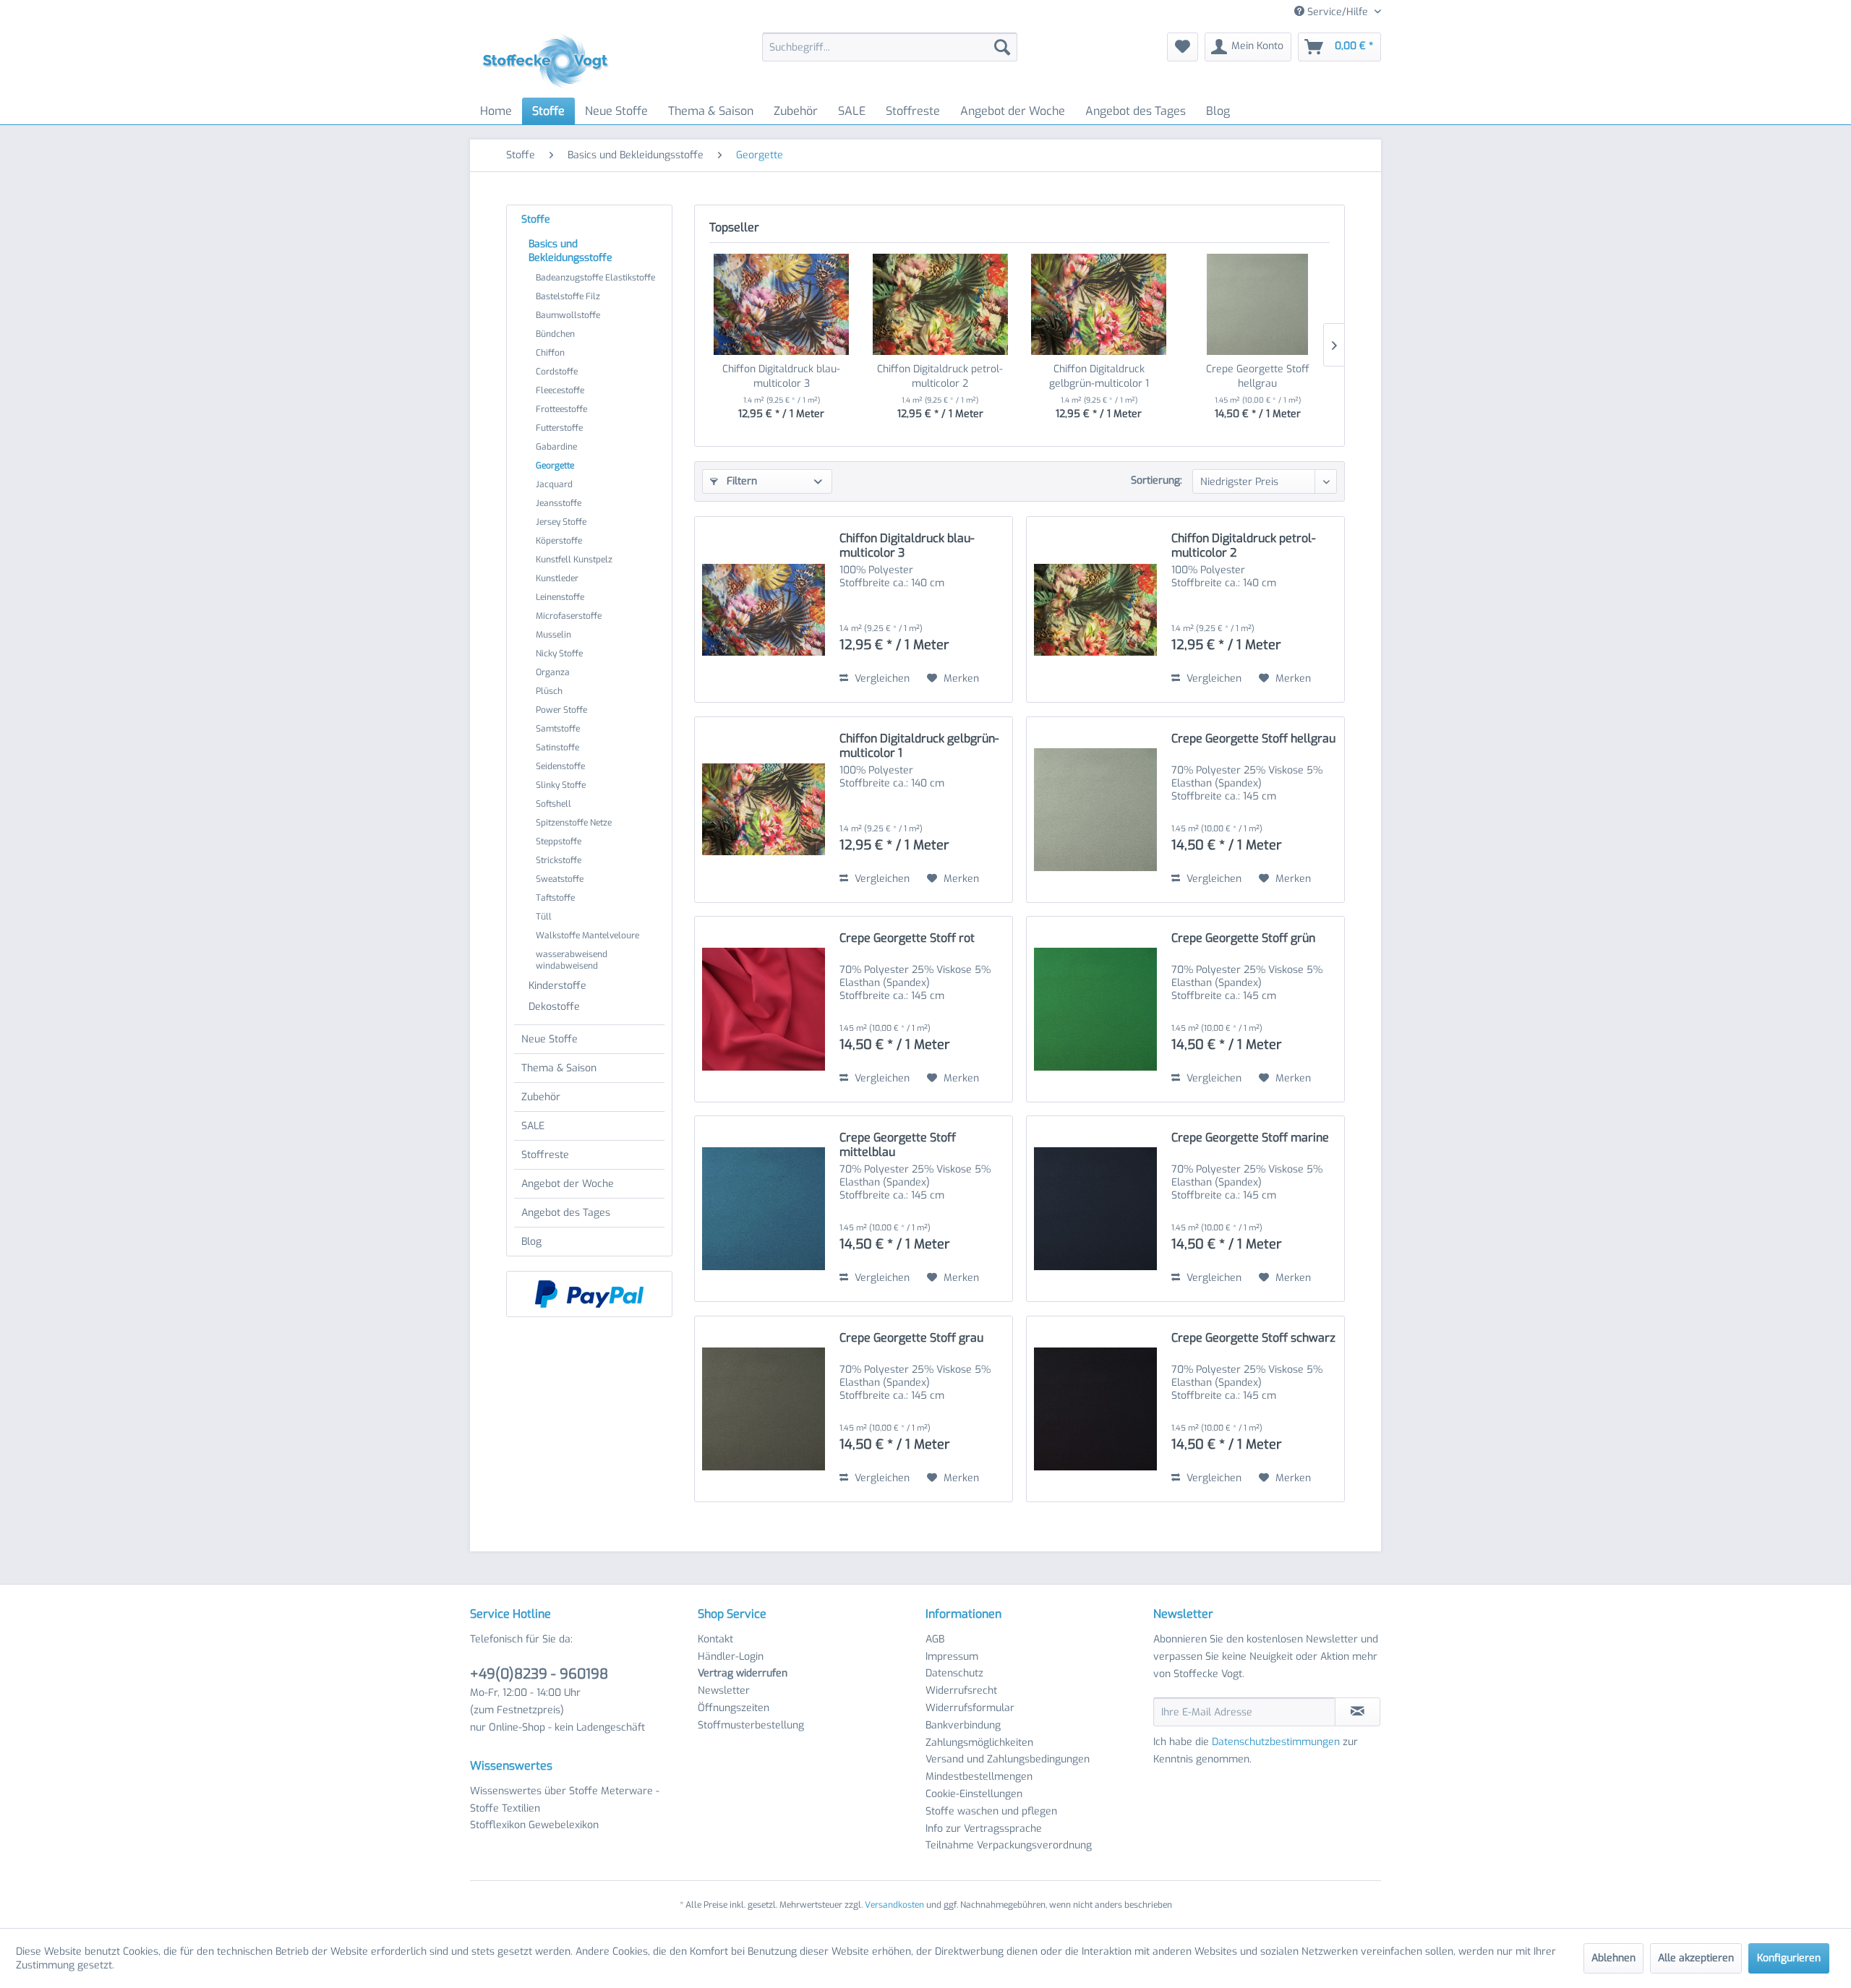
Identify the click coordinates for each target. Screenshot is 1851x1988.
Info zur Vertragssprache (984, 1829)
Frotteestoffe (561, 409)
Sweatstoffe (560, 879)
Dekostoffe (554, 1007)
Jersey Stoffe (561, 522)
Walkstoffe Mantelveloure (587, 935)
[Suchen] (1002, 47)
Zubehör (541, 1097)
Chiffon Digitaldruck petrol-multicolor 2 (940, 376)
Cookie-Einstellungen (974, 1794)
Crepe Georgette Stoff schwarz (1253, 1338)
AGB (935, 1639)
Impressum (952, 1657)
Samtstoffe (558, 729)
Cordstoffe (557, 372)
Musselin (553, 635)
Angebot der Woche (568, 1184)
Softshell (553, 804)
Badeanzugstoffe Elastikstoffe (595, 278)
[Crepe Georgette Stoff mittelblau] (764, 1209)
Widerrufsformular (970, 1708)
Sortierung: (1157, 480)
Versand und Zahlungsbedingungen (1008, 1759)
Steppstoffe (559, 841)
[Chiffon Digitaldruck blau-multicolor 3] (782, 304)
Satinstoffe (557, 747)
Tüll (544, 917)
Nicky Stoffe (559, 654)
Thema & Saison (559, 1068)
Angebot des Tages (566, 1213)
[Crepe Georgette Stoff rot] (764, 1009)
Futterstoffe (559, 428)
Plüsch (549, 691)
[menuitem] (890, 47)
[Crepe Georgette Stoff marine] (1095, 1209)
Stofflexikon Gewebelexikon (534, 1825)
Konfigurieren (1789, 1958)
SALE (533, 1126)
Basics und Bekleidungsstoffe (570, 251)
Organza (553, 672)
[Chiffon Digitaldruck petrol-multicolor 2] (941, 304)
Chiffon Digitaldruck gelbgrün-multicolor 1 (1099, 376)
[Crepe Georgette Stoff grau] (764, 1409)
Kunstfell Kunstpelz (574, 560)
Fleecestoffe (560, 390)
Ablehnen (1613, 1958)
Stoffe (536, 219)
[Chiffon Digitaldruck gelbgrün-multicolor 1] (1099, 304)
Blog (531, 1242)
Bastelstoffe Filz (568, 296)
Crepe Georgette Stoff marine (1250, 1138)
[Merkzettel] (1183, 47)
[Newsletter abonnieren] (1358, 1712)
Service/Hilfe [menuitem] (1338, 12)
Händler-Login (731, 1657)
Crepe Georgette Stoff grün (1243, 938)
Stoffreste (545, 1155)
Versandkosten (894, 1905)
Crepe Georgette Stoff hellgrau (1258, 376)
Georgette (555, 466)
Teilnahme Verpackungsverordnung (1009, 1845)
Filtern (740, 481)
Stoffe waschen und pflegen (991, 1811)
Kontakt (715, 1639)
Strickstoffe (559, 860)
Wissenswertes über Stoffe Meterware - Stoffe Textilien (565, 1800)
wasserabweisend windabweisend (572, 960)
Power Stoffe (561, 710)
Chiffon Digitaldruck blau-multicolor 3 (781, 376)
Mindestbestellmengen (979, 1777)
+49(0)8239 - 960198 (539, 1674)
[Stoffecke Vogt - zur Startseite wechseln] (550, 61)
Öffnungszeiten (734, 1708)
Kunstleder (557, 578)
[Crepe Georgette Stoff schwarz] (1095, 1409)
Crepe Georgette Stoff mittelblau (898, 1145)
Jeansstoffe (559, 503)
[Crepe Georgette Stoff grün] (1095, 1009)
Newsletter (724, 1691)
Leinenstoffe (560, 597)
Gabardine (556, 447)
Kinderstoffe (557, 986)
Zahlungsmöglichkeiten (979, 1743)
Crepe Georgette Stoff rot (907, 938)
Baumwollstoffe (568, 315)
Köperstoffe (559, 541)
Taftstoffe (555, 898)
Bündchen (555, 334)
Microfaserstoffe (569, 616)
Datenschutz (954, 1673)
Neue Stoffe (550, 1039)
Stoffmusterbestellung (751, 1725)
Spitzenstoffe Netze (574, 823)
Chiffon (550, 353)
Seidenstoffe (560, 766)
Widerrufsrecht (961, 1691)
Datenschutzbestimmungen (1276, 1742)
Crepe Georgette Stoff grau (911, 1338)
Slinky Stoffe (561, 785)
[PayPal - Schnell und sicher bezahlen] (589, 1294)
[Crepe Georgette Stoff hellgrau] (1258, 304)
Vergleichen (881, 678)
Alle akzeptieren (1696, 1958)
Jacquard (554, 484)
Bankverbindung (963, 1725)
